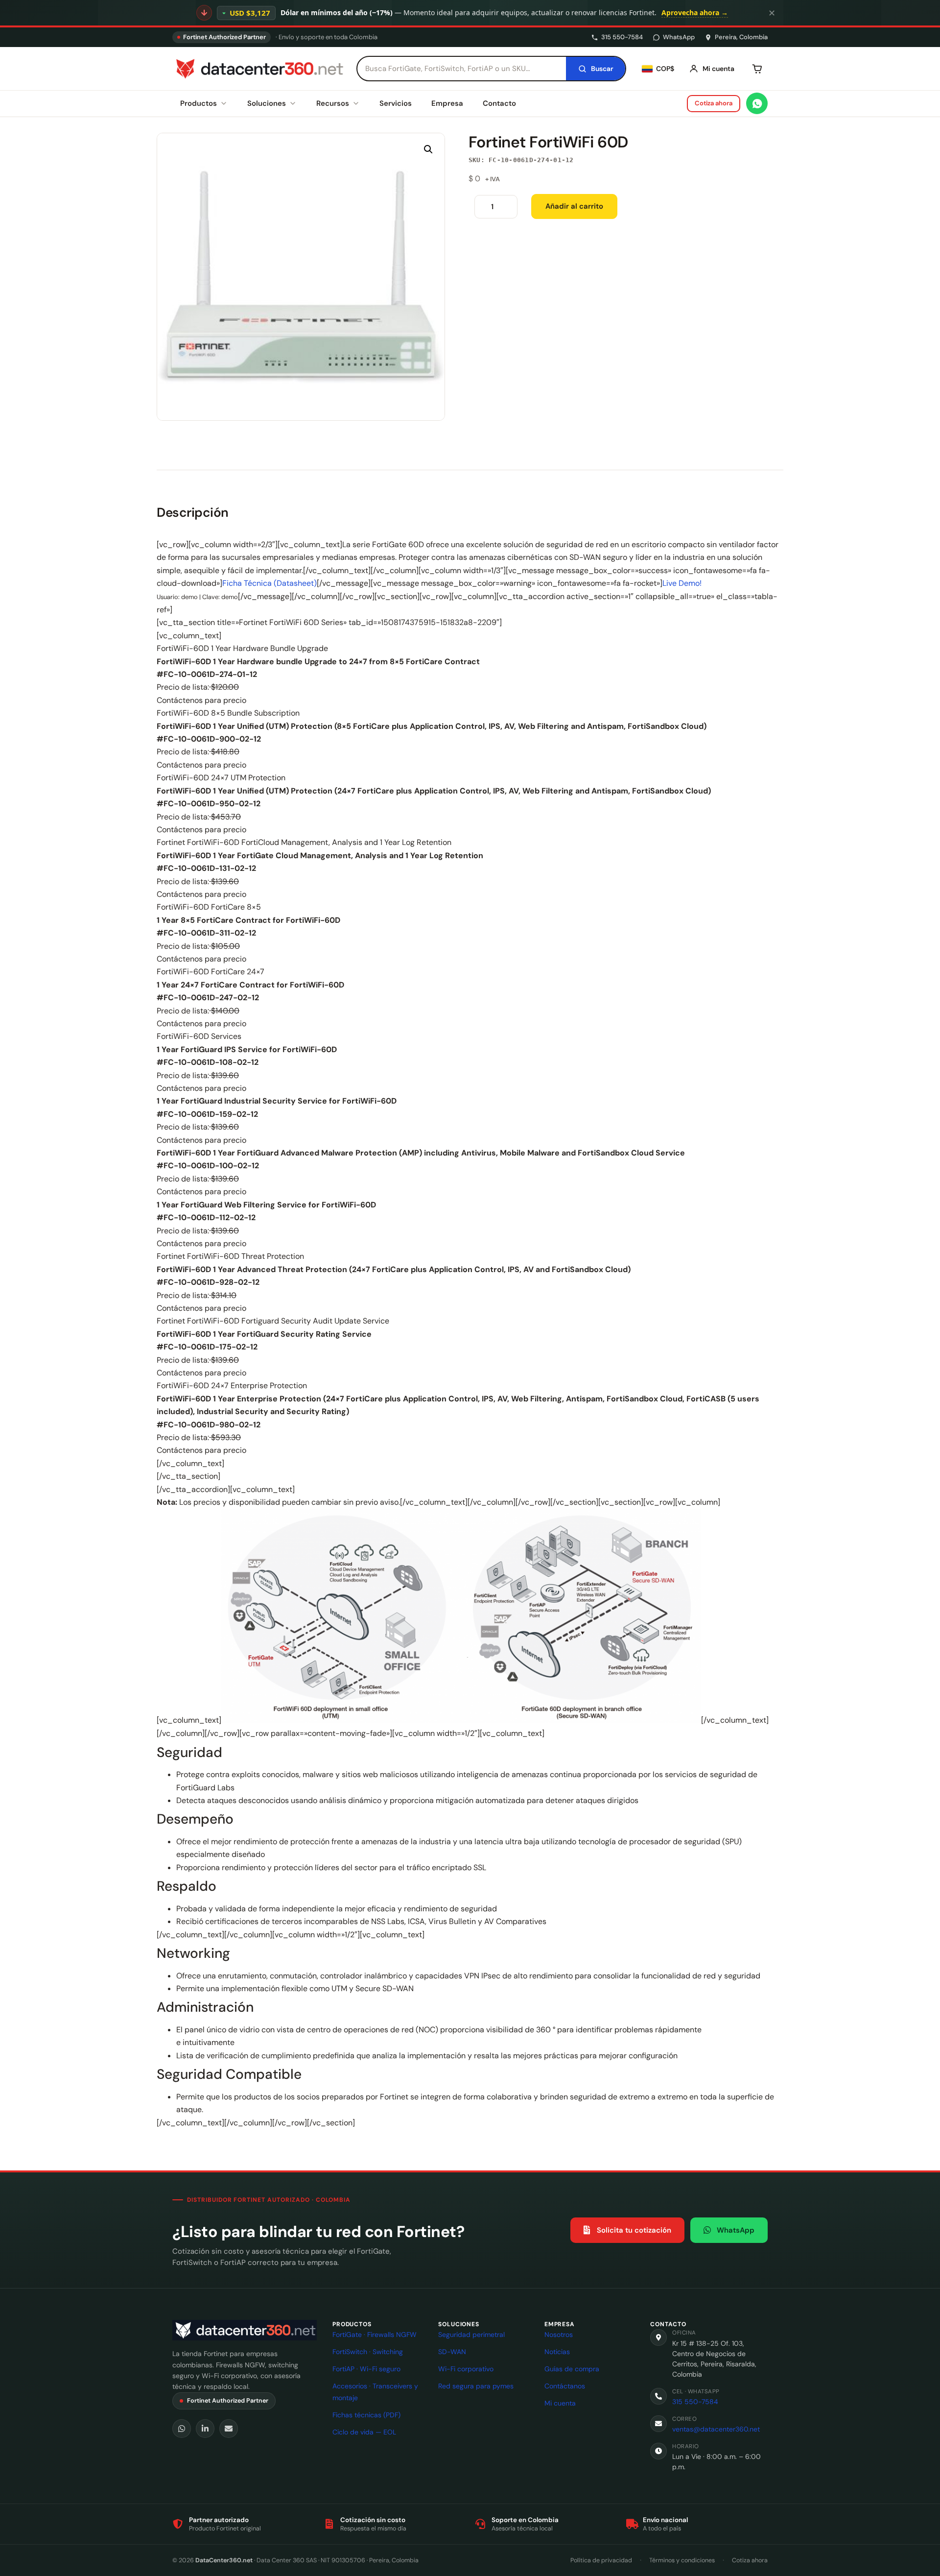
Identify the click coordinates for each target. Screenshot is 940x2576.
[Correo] (229, 2429)
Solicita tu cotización (634, 2230)
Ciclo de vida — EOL (364, 2432)
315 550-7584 (622, 37)
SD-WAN (452, 2352)
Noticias (557, 2352)
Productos (199, 103)
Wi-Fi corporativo (466, 2369)
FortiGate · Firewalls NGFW (375, 2335)
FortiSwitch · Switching (368, 2352)
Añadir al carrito (574, 206)
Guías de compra (572, 2369)
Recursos (333, 103)
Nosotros (559, 2335)
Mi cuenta (560, 2403)
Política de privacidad (601, 2560)
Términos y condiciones (682, 2560)
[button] (428, 149)
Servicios (396, 103)
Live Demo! (682, 583)
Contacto (499, 103)
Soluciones (267, 103)
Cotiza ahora (714, 103)
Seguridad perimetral (471, 2335)
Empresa (447, 103)
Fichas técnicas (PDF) (366, 2415)
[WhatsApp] (182, 2429)
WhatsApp (679, 37)
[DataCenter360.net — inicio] (258, 69)
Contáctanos (565, 2386)
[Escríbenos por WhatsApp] (757, 103)
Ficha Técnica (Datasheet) (270, 583)
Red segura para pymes (476, 2386)
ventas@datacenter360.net (716, 2429)
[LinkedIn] (205, 2429)
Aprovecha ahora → (695, 12)
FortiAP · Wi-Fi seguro (366, 2369)
